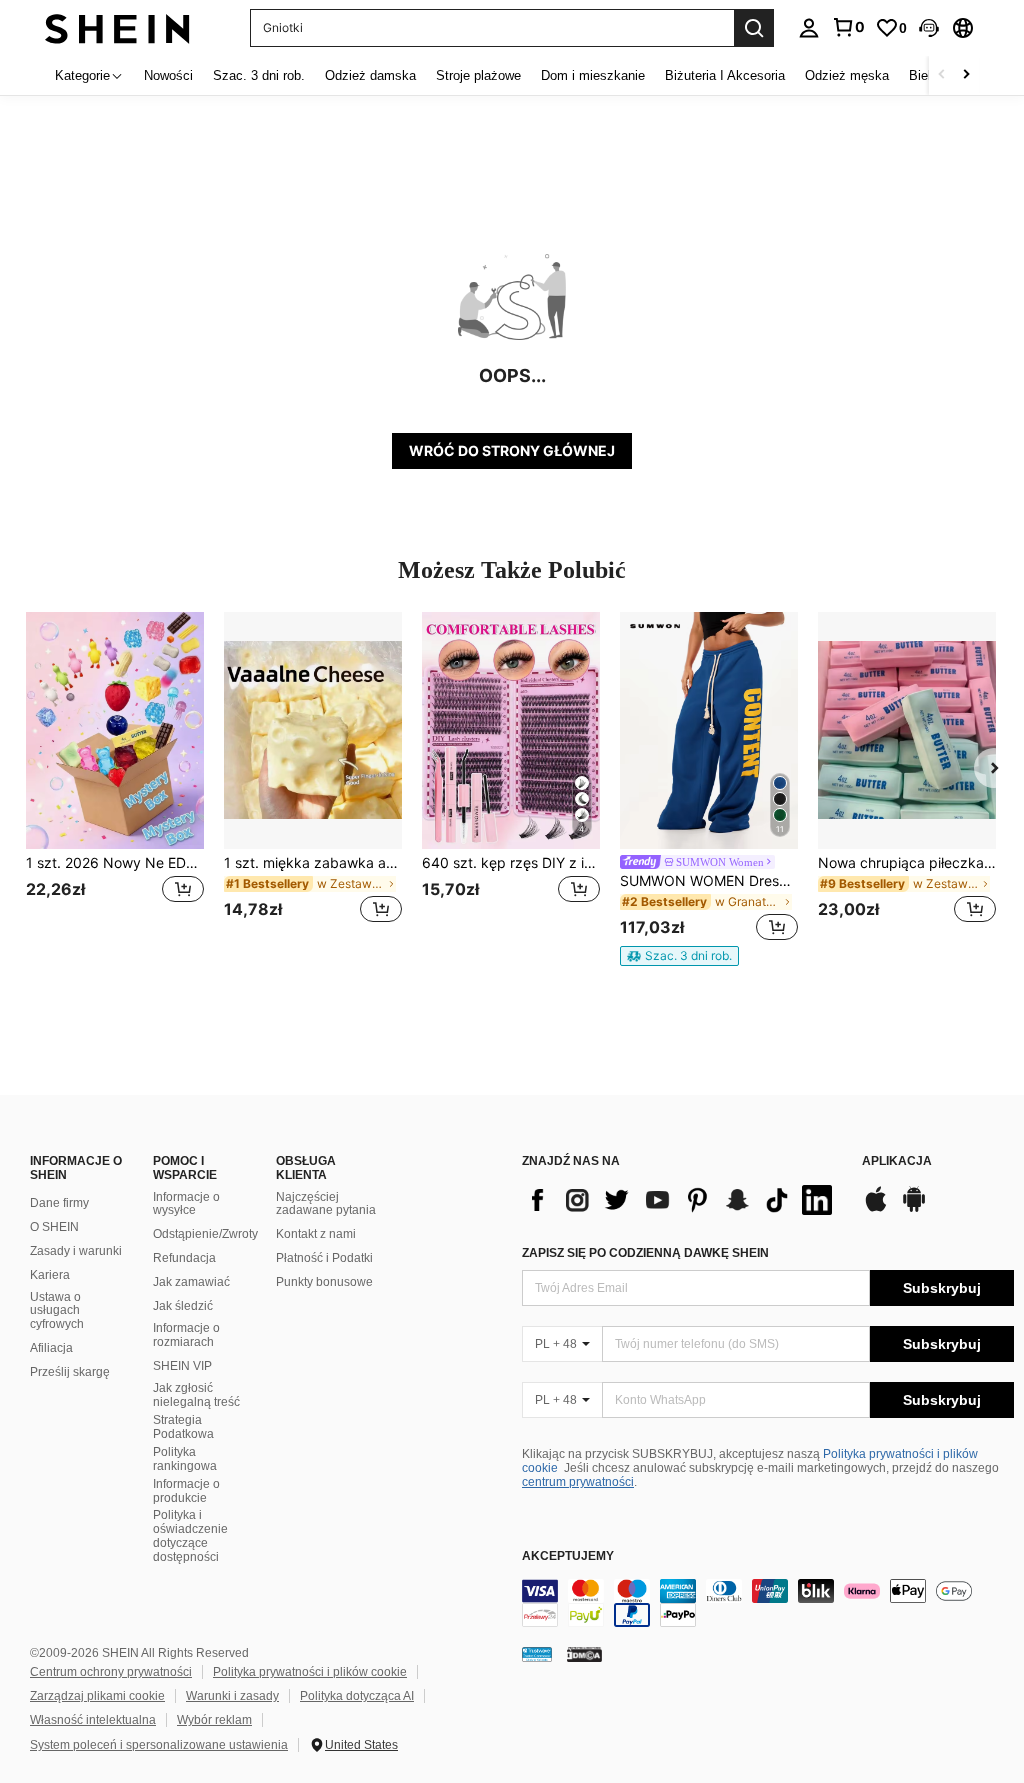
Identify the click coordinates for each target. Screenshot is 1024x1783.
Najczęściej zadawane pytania (326, 1204)
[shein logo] (117, 27)
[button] (929, 28)
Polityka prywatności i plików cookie (310, 1672)
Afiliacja (51, 1348)
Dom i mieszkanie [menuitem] (593, 75)
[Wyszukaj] (754, 28)
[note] (679, 956)
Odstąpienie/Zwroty (205, 1234)
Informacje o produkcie (186, 1491)
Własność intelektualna (93, 1720)
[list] (682, 1200)
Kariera (50, 1275)
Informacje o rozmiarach (186, 1335)
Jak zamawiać (191, 1282)
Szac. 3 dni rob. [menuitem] (259, 75)
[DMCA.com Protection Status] (584, 1653)
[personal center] (809, 28)
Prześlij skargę (70, 1372)
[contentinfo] (768, 1603)
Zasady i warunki (76, 1251)
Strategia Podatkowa (183, 1427)
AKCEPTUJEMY (568, 1556)
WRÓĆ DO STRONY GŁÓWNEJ (512, 450)
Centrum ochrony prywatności (111, 1672)
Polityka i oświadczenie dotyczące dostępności (190, 1536)
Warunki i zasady (232, 1696)
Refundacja (184, 1258)
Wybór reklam (214, 1720)
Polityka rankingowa (185, 1459)
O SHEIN (54, 1227)
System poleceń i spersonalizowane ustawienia (159, 1745)
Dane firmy (59, 1203)
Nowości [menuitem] (168, 75)
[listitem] (115, 779)
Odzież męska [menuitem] (847, 75)
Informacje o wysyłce (186, 1204)
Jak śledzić (183, 1306)
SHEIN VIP (182, 1366)
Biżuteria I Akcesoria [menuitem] (725, 75)
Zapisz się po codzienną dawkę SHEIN (645, 1253)
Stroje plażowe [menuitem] (478, 75)
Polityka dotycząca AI (357, 1696)
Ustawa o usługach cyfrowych (57, 1311)
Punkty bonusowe (324, 1282)
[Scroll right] (966, 75)
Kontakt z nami (316, 1234)
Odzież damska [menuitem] (370, 75)
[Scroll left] (942, 75)
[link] (848, 27)
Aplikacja (897, 1161)
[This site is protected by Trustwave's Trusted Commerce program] (537, 1653)
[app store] (876, 1209)
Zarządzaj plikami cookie (97, 1696)
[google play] (914, 1209)
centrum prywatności (578, 1482)
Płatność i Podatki (324, 1258)
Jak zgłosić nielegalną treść (196, 1395)
